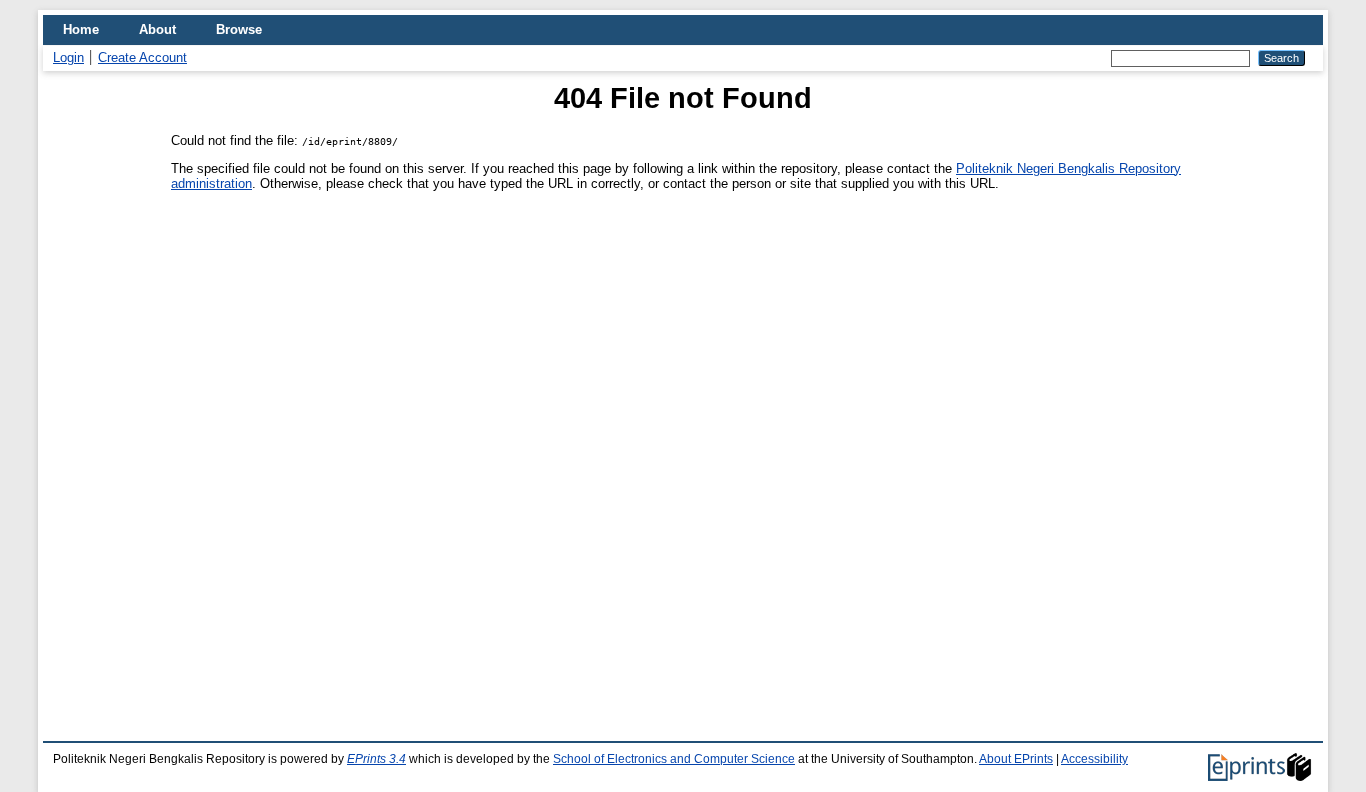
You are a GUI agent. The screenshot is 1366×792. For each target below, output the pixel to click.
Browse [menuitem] (239, 29)
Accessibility (1094, 759)
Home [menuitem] (81, 29)
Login (68, 57)
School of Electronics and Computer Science (674, 759)
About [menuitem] (157, 29)
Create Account (142, 57)
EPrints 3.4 (376, 759)
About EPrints (1016, 759)
